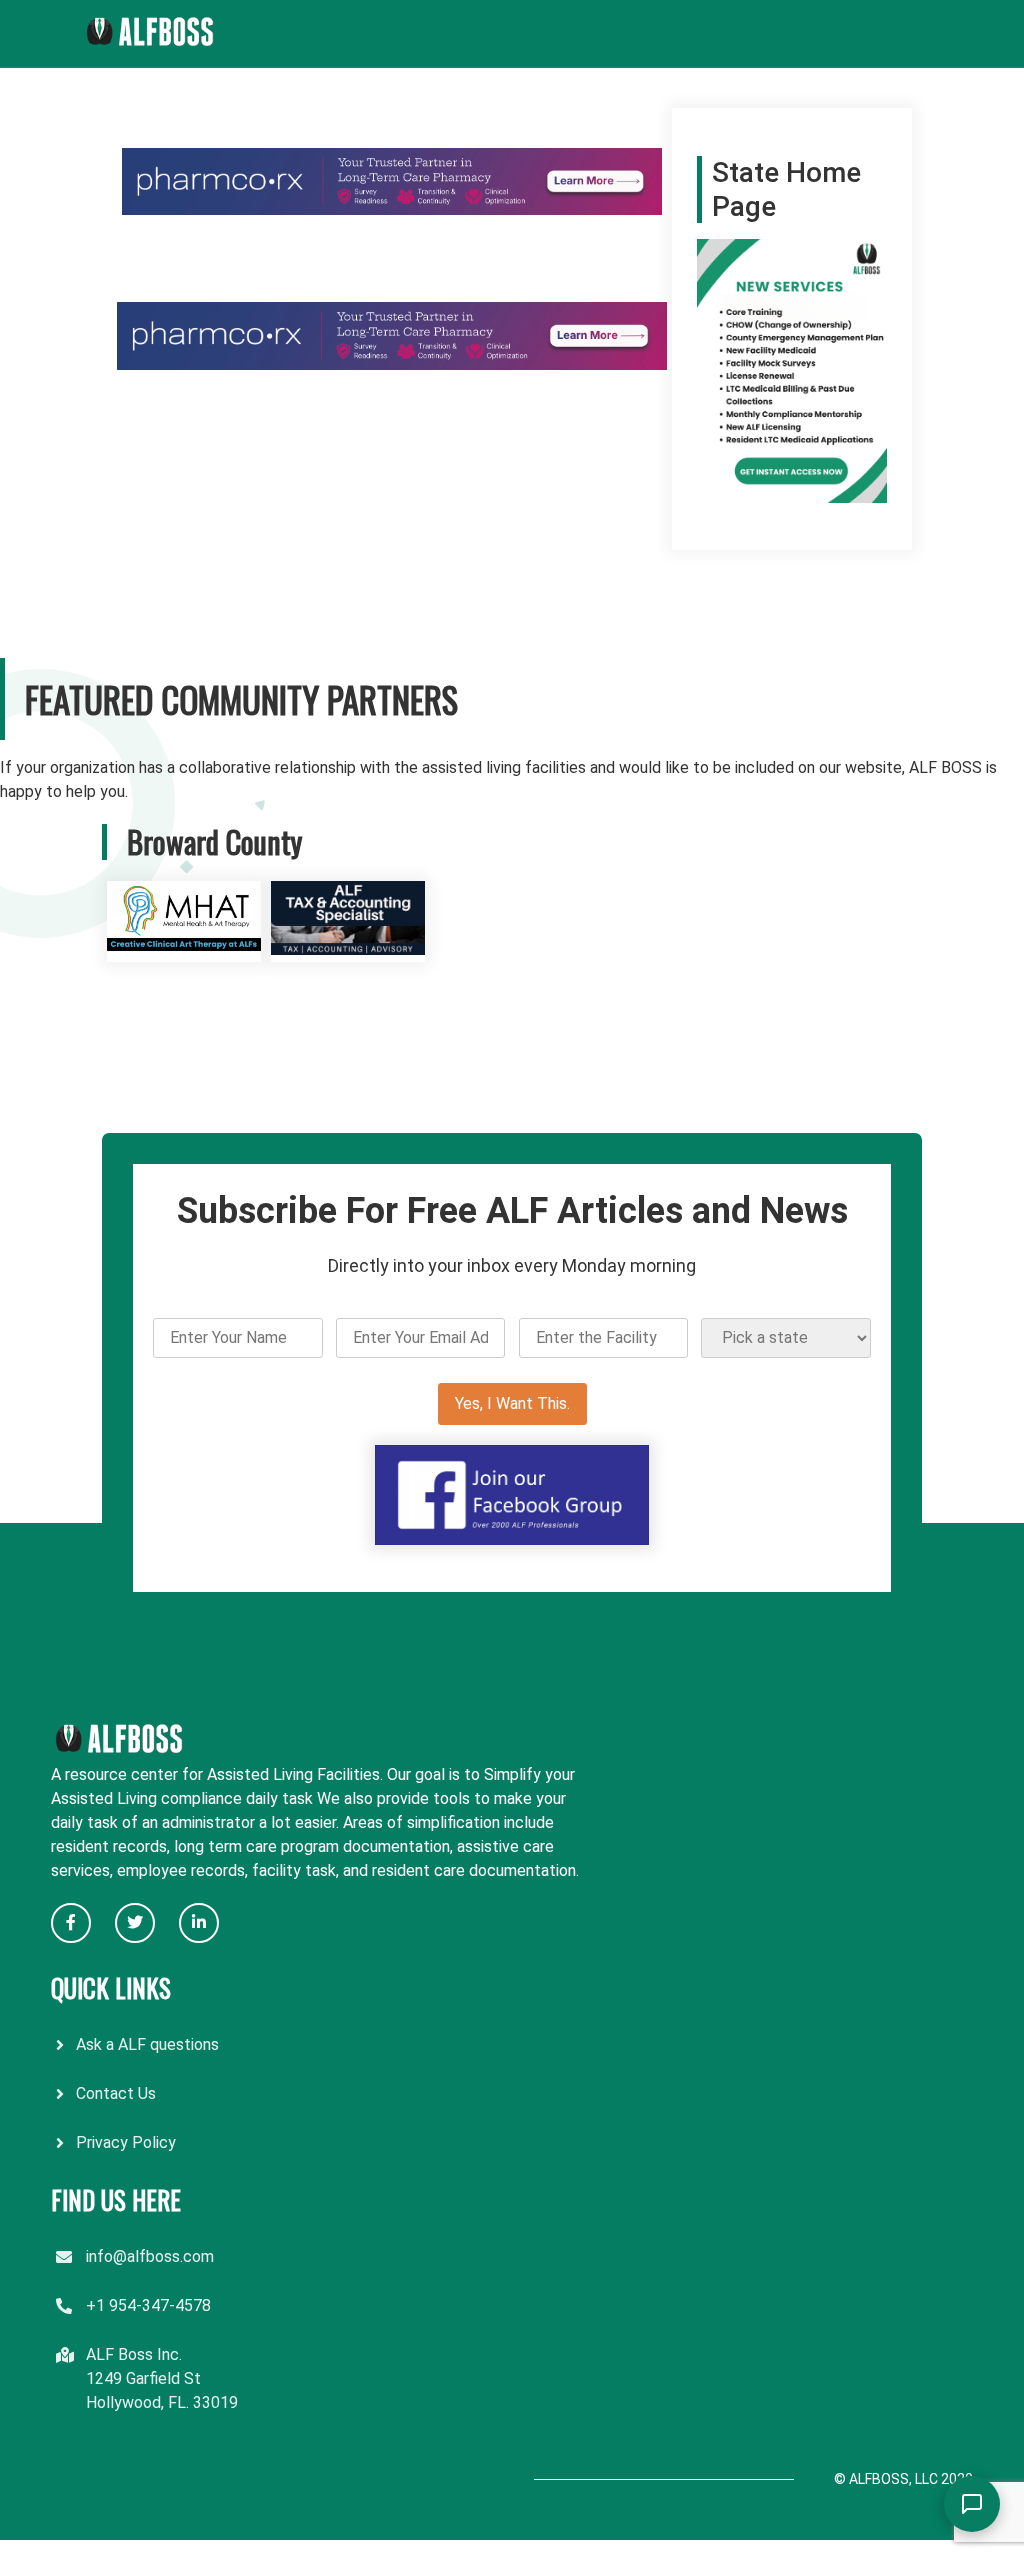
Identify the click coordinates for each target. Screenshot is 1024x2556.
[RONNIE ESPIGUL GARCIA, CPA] (348, 949)
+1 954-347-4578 (148, 2305)
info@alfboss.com (150, 2256)
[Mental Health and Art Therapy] (184, 949)
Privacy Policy (126, 2142)
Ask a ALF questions (147, 2044)
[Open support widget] (972, 2504)
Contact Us (116, 2093)
